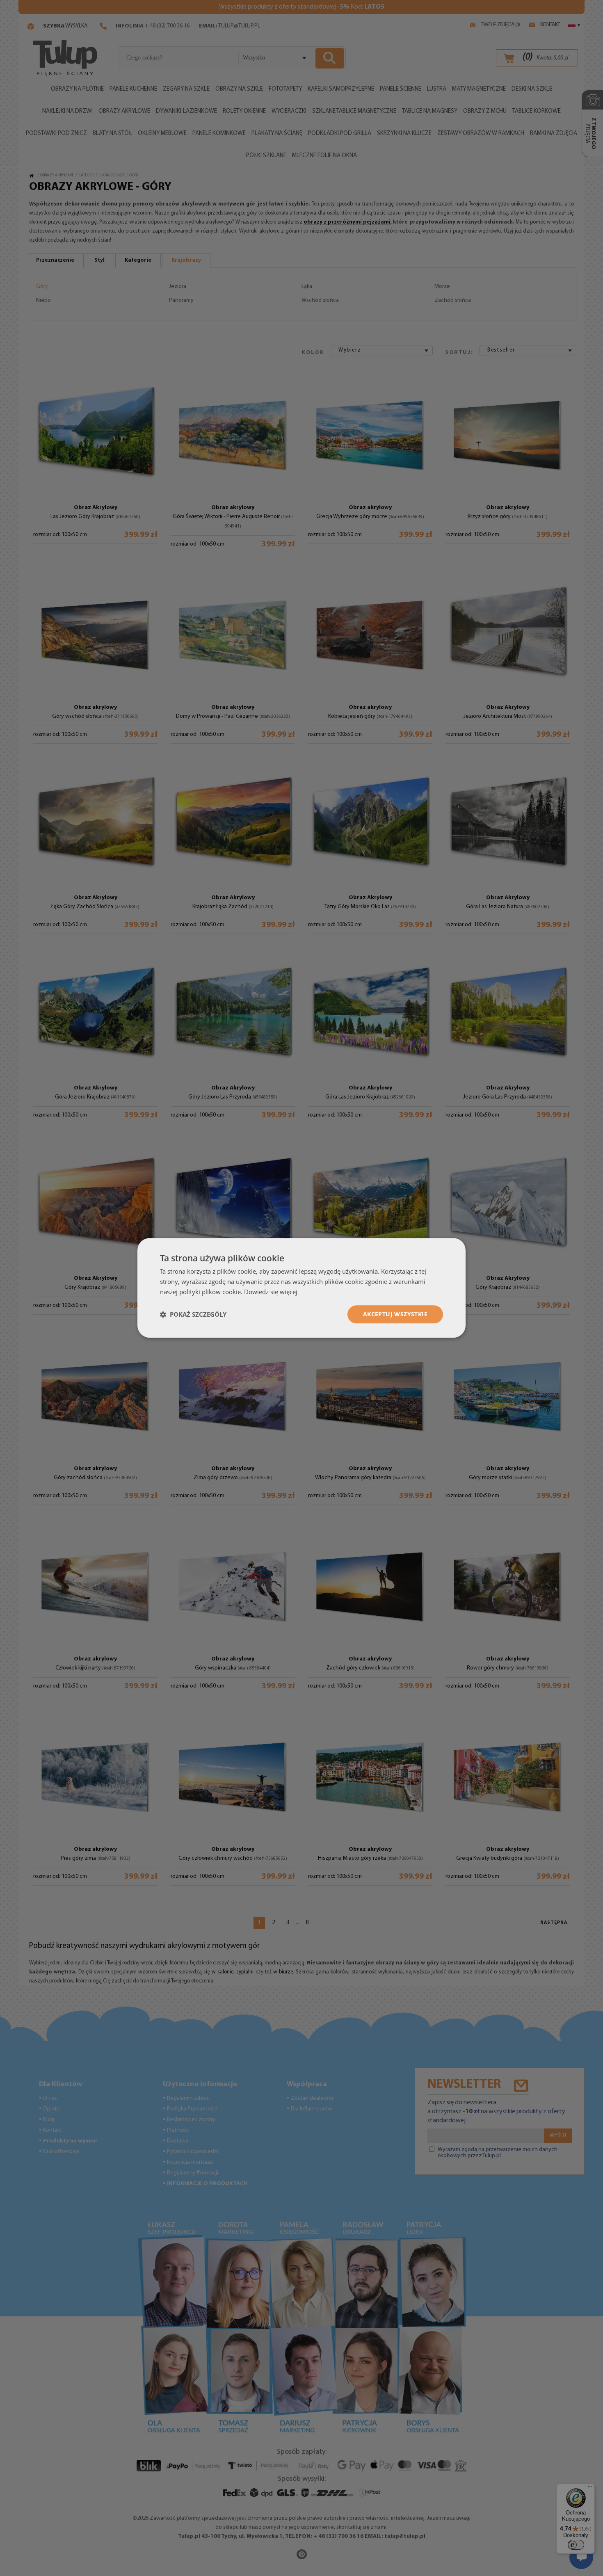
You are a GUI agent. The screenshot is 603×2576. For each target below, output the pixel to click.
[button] (193, 1314)
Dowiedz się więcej (271, 1292)
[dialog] (301, 1288)
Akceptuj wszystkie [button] (395, 1314)
